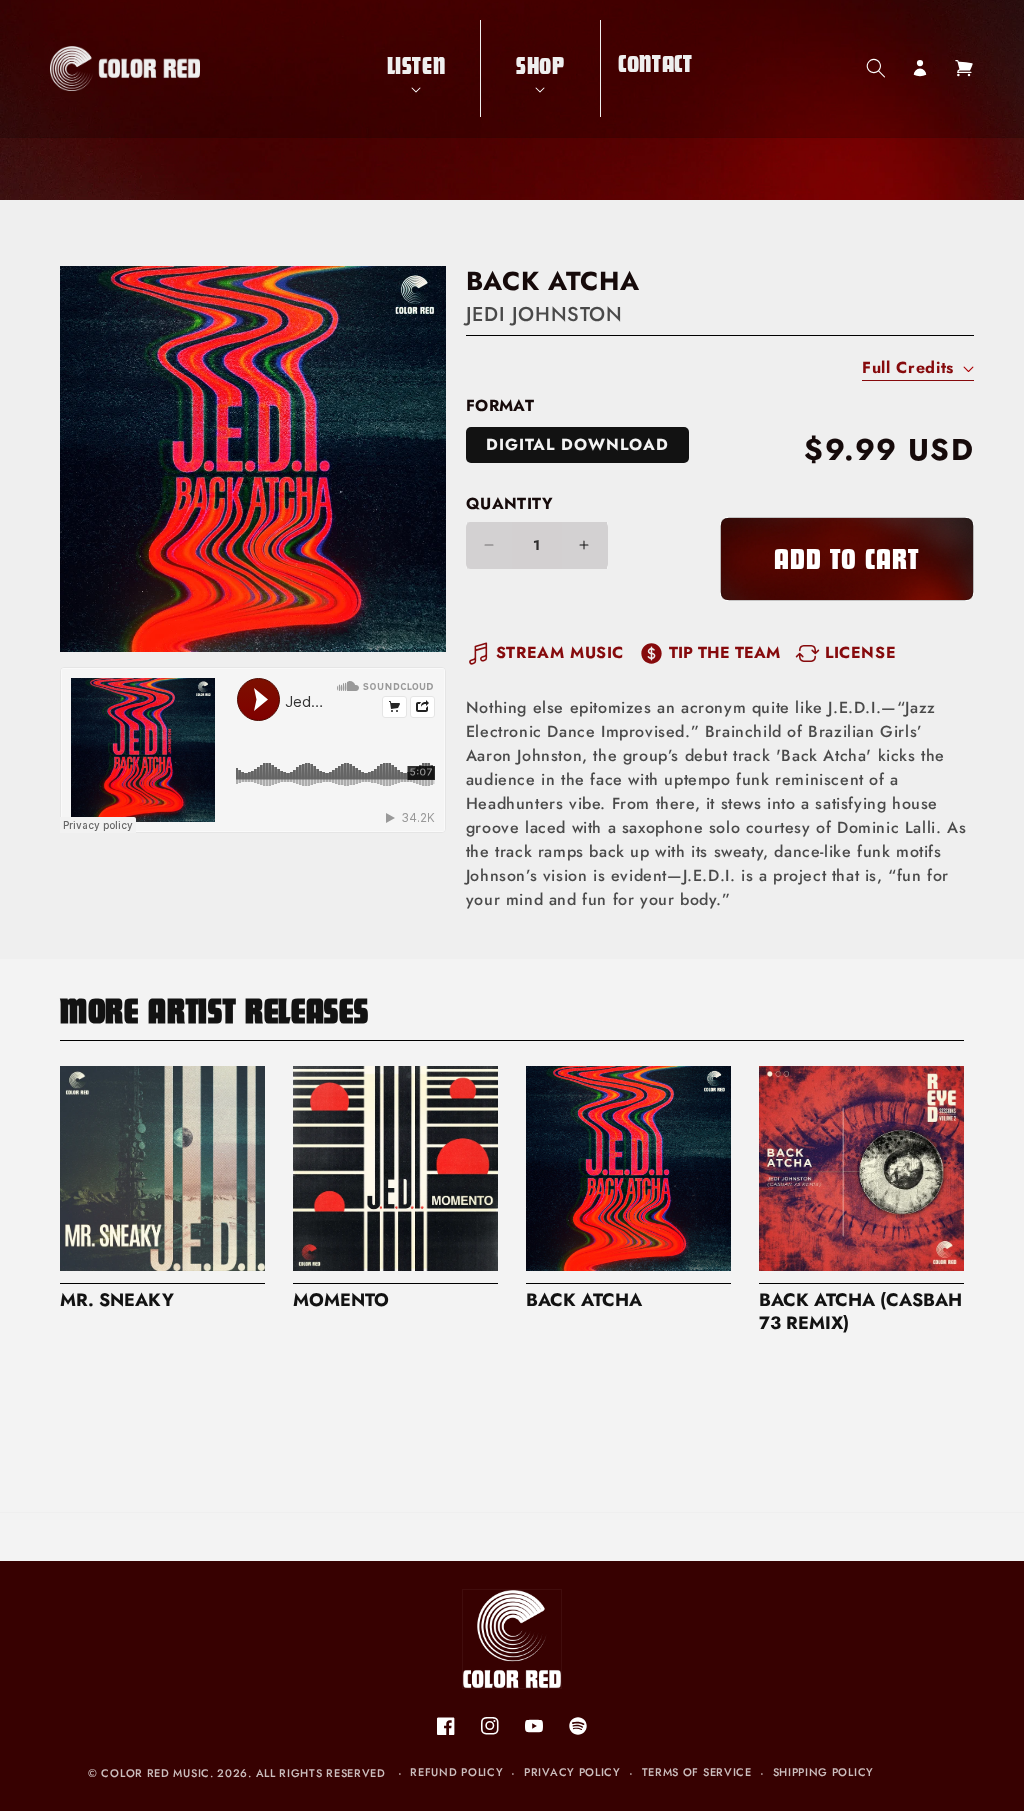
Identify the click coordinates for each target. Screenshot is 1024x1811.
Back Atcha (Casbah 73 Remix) (860, 1312)
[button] (416, 68)
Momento (341, 1300)
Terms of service (697, 1772)
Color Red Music (155, 1773)
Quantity (509, 503)
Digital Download (577, 444)
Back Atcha (584, 1300)
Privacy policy (572, 1772)
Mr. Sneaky (117, 1300)
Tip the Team (724, 652)
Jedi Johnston (544, 314)
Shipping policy (824, 1772)
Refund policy (456, 1772)
